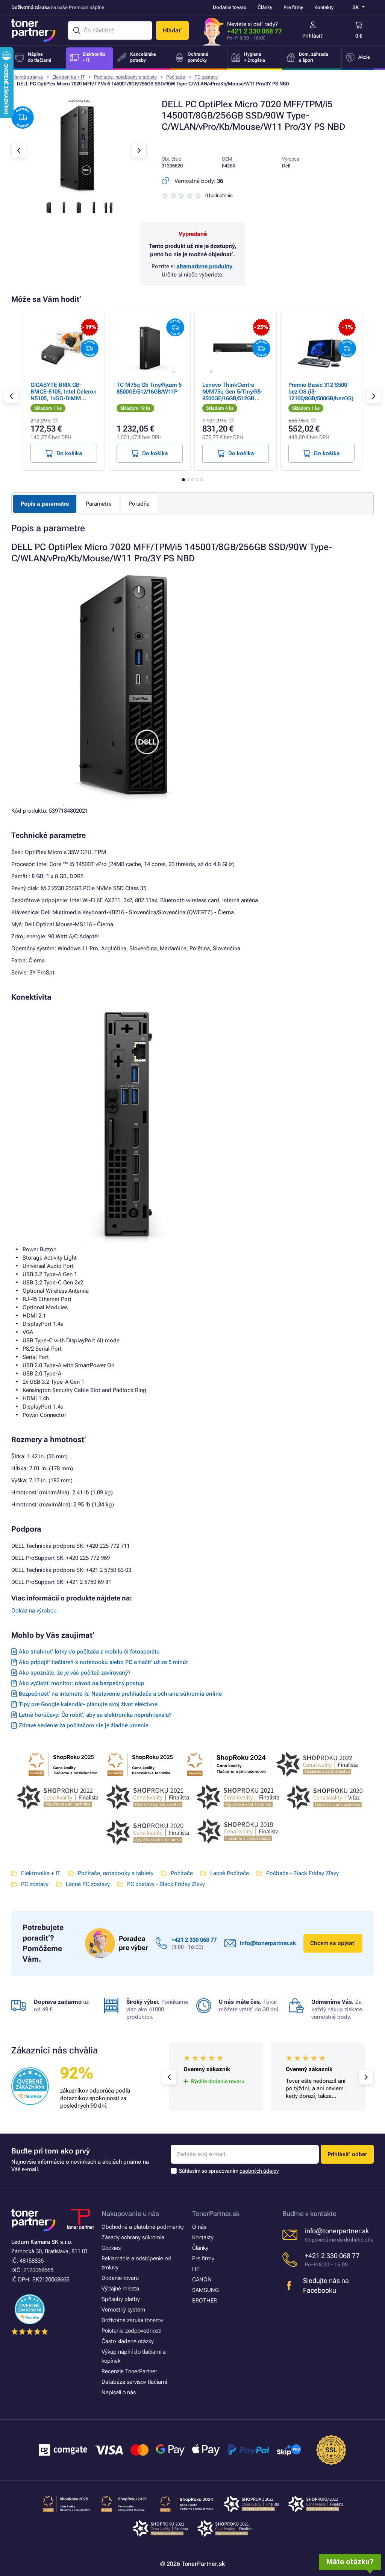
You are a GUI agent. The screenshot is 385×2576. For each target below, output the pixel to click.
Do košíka (69, 453)
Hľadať (172, 30)
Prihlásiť (313, 36)
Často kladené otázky (128, 2341)
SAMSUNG (205, 2290)
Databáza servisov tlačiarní (134, 2382)
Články (265, 7)
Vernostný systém (123, 2310)
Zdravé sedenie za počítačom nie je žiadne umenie (84, 1725)
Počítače (176, 77)
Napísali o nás (119, 2392)
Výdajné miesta (120, 2289)
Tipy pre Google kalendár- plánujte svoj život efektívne (88, 1704)
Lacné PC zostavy (88, 1884)
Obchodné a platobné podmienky (143, 2227)
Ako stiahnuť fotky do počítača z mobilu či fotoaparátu (89, 1652)
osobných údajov (259, 2171)
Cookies (111, 2248)
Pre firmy (293, 7)
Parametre (99, 504)
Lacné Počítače (230, 1873)
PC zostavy (206, 77)
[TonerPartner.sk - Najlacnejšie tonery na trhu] (33, 30)
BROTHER (205, 2301)
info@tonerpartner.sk (268, 1943)
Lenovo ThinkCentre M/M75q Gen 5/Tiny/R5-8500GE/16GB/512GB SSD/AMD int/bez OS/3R (233, 395)
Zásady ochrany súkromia (133, 2237)
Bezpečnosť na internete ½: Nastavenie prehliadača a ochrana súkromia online (120, 1694)
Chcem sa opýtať (333, 1943)
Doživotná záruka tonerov (132, 2320)
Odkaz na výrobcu (34, 1611)
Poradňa (139, 504)
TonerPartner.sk (216, 2214)
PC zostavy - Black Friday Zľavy (166, 1884)
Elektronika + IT (68, 77)
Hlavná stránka (27, 77)
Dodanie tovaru (230, 7)
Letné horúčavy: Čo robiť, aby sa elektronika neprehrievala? (95, 1715)
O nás (199, 2227)
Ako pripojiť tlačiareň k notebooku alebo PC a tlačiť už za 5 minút (103, 1662)
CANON (202, 2280)
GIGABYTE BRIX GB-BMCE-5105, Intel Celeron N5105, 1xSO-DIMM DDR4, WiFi (64, 395)
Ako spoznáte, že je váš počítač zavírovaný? (75, 1673)
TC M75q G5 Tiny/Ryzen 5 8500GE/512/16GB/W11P (149, 388)
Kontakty (324, 7)
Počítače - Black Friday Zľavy (302, 1873)
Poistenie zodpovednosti (131, 2331)
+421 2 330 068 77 (255, 31)
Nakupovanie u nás (130, 2214)
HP (196, 2269)
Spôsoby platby (121, 2299)
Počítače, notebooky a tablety (125, 77)
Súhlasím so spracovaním (229, 2171)
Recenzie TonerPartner (129, 2371)
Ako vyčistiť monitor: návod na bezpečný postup (82, 1683)
